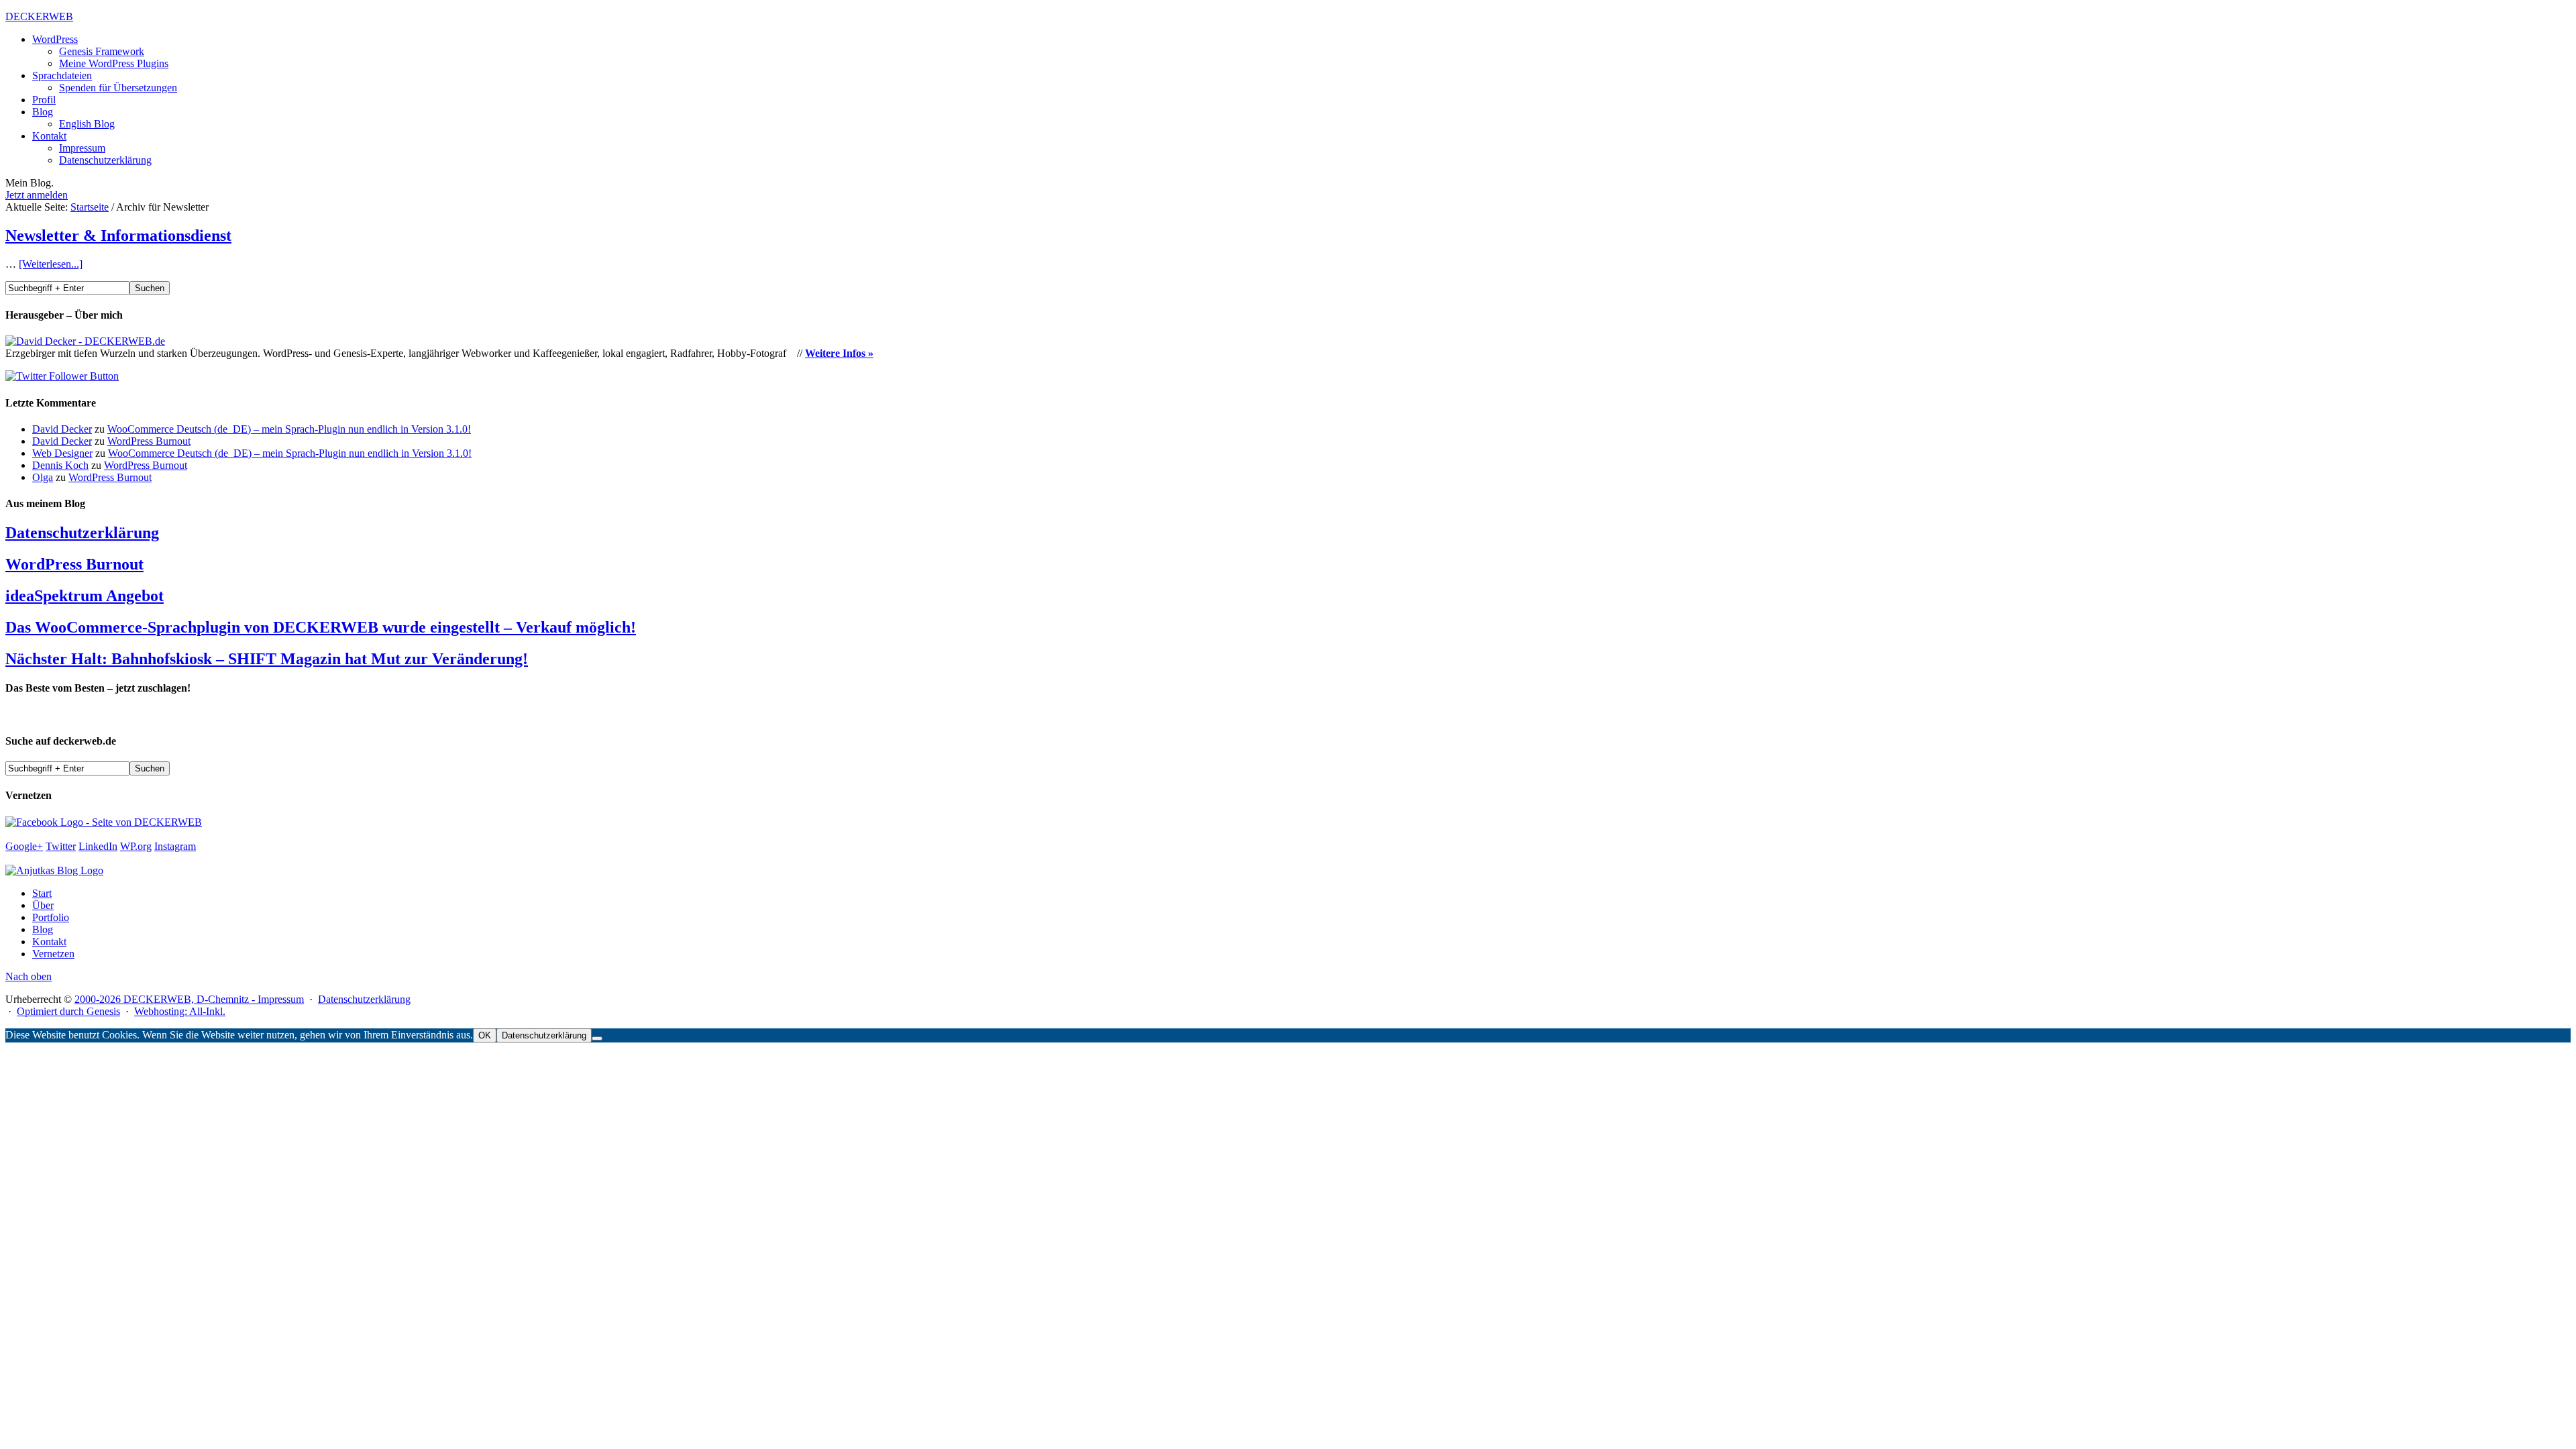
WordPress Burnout (149, 441)
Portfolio (51, 917)
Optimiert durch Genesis (68, 1011)
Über (43, 905)
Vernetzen (53, 954)
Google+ (24, 846)
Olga (43, 477)
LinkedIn (98, 846)
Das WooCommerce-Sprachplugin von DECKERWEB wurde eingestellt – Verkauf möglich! (321, 627)
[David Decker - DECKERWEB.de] (85, 341)
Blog (43, 929)
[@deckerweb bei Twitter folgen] (62, 376)
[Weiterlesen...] (51, 264)
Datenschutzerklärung (82, 533)
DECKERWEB (39, 16)
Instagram (175, 846)
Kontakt (49, 942)
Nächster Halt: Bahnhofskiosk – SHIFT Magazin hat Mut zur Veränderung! (267, 659)
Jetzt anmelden (37, 195)
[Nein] (597, 1038)
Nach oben (29, 976)
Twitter (61, 846)
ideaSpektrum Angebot (85, 596)
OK (485, 1035)
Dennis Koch (60, 465)
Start (42, 893)
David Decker (62, 429)
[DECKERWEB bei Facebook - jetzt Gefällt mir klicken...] (104, 822)
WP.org (136, 846)
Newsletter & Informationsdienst (118, 235)
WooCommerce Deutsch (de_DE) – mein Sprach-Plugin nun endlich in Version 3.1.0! (289, 429)
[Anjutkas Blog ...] (54, 870)
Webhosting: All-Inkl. (180, 1011)
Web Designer (62, 453)
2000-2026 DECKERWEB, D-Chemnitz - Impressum (189, 999)
